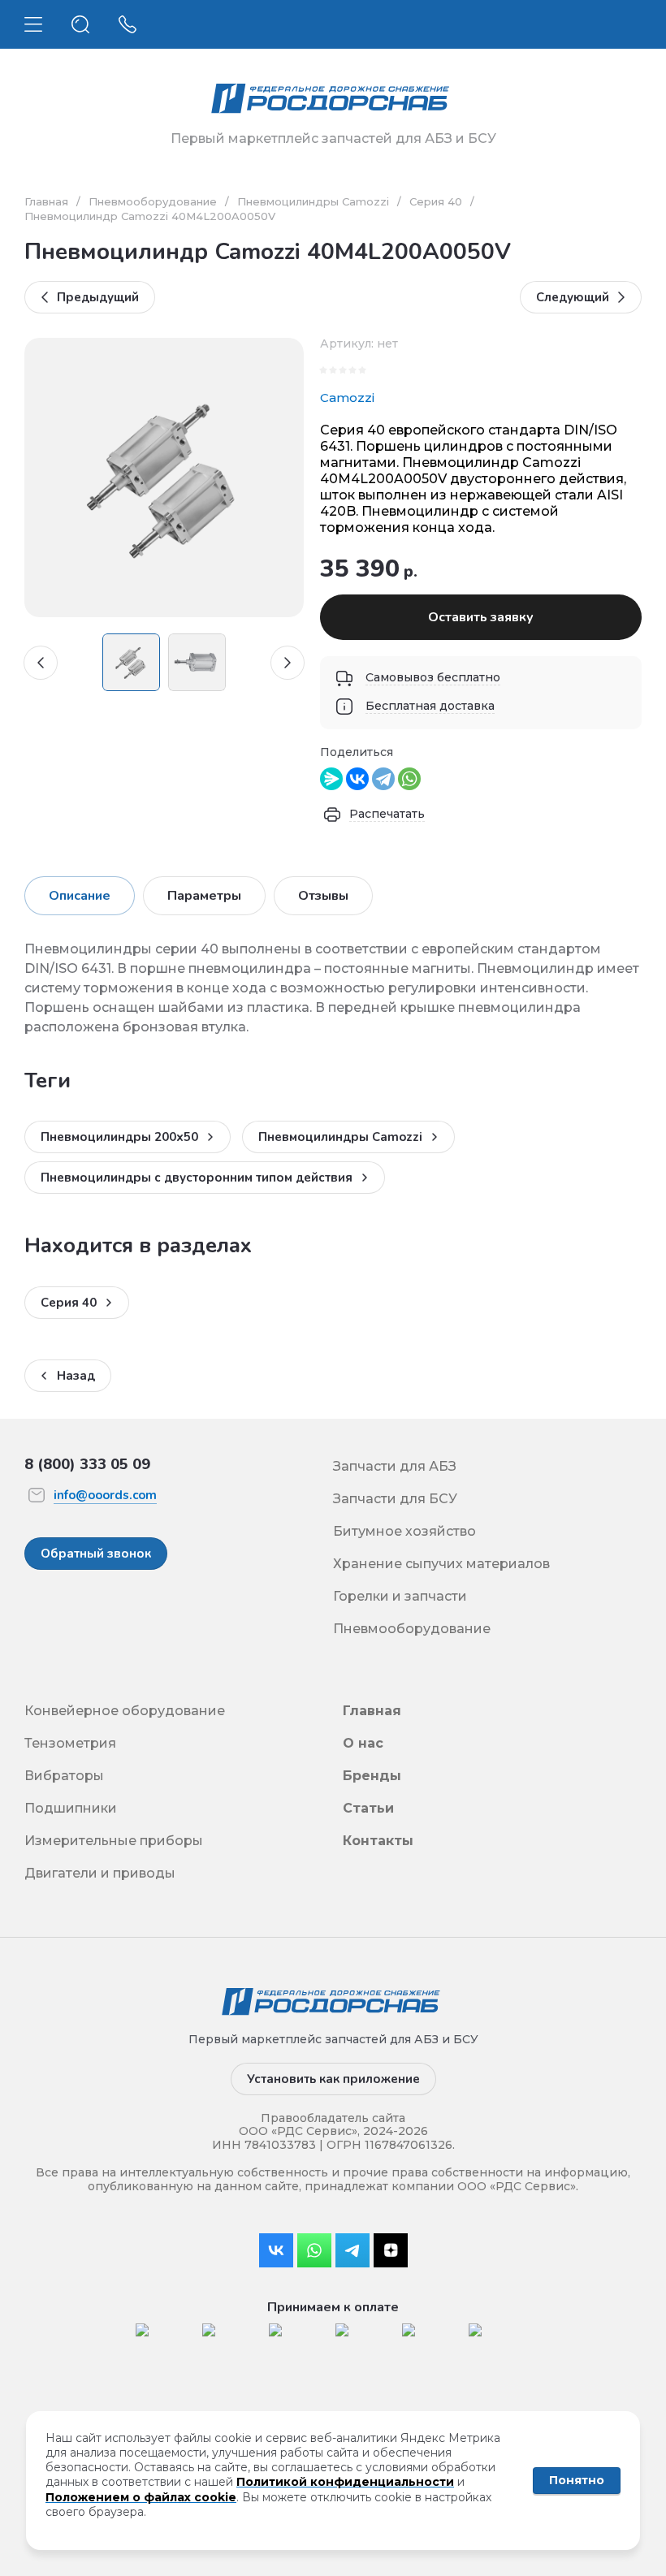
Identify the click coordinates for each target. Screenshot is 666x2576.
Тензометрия (70, 1743)
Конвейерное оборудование (125, 1711)
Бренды (372, 1776)
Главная (46, 201)
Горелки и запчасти (400, 1596)
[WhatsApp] (409, 779)
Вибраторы (64, 1776)
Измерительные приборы (114, 1841)
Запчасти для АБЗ (395, 1466)
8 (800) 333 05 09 (87, 1464)
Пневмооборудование (153, 201)
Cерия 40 (436, 201)
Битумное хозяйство (404, 1531)
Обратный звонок (96, 1554)
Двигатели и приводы (100, 1873)
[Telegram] (383, 779)
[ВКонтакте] (357, 779)
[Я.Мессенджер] (331, 779)
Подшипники (71, 1808)
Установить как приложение (333, 2079)
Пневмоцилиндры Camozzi (313, 201)
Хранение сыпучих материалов (441, 1564)
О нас (363, 1743)
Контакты (378, 1841)
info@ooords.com (105, 1495)
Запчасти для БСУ (395, 1499)
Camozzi (347, 398)
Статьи (368, 1808)
